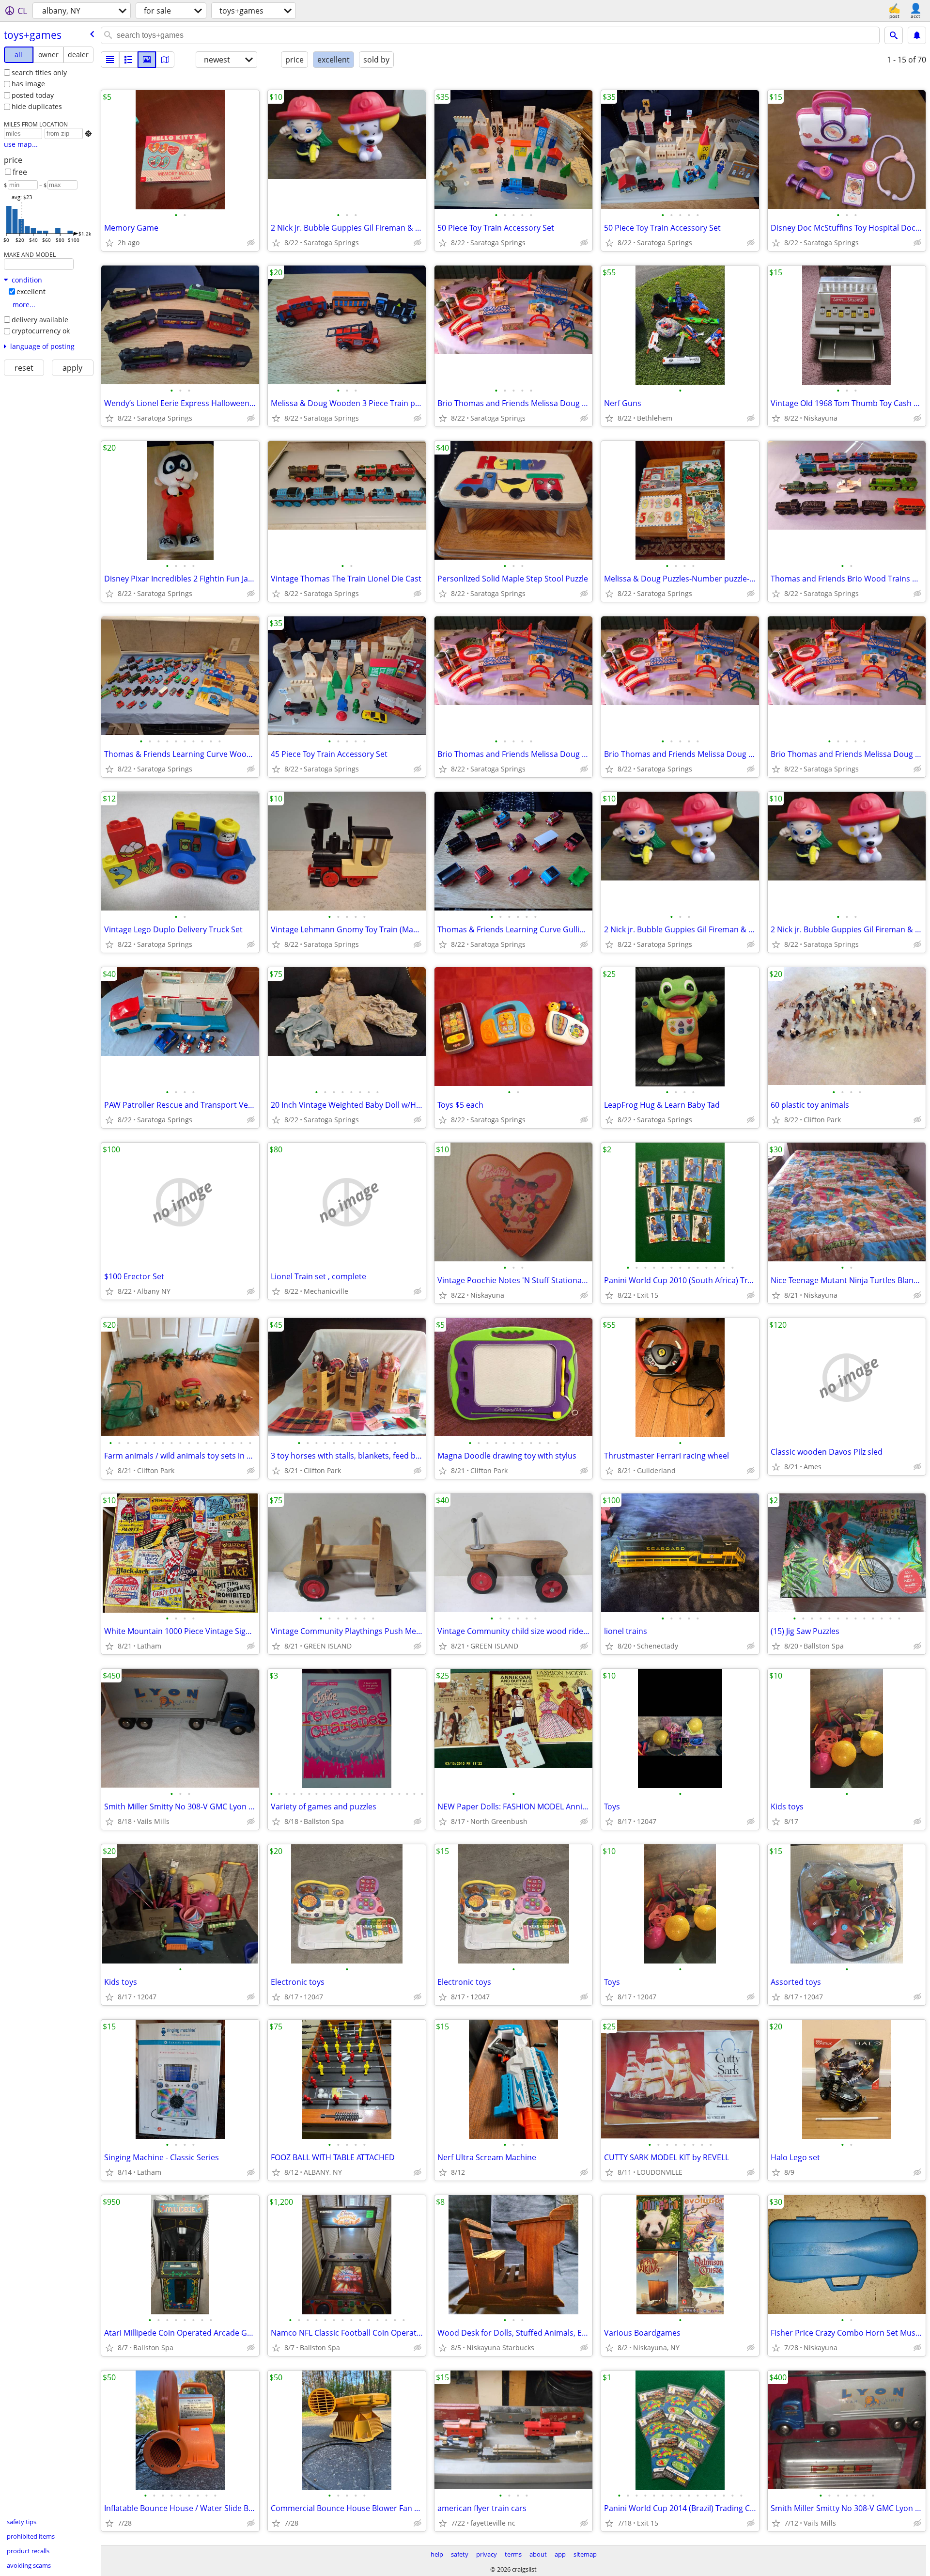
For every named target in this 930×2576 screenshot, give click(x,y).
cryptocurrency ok (41, 331)
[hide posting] (251, 243)
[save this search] (917, 35)
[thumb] (128, 60)
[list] (110, 60)
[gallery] (147, 60)
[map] (165, 60)
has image (28, 84)
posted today (33, 95)
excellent (31, 291)
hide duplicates (37, 106)
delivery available (40, 320)
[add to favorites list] (109, 243)
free (20, 172)
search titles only (39, 72)
